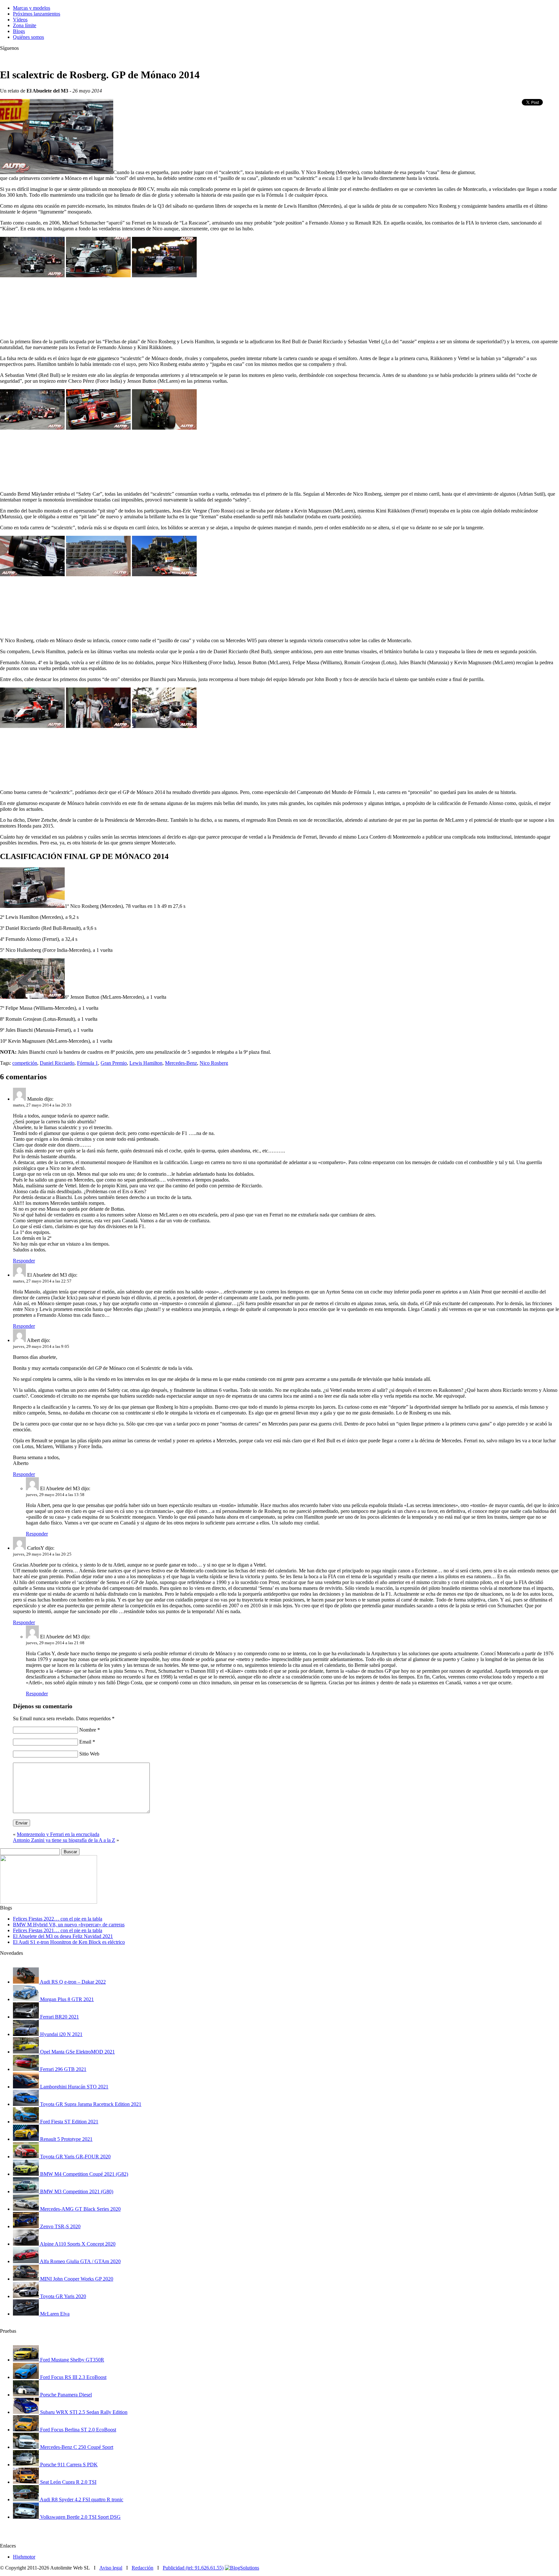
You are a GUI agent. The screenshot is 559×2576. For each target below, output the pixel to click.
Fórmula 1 (88, 1063)
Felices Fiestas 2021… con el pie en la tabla (58, 1930)
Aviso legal (111, 2568)
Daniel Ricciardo (57, 1063)
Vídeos (20, 20)
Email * (87, 1742)
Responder (24, 1261)
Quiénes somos (28, 37)
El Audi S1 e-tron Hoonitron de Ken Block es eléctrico (69, 1942)
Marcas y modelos (32, 8)
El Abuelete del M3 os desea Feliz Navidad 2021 (63, 1936)
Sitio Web (89, 1754)
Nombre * (90, 1730)
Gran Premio (114, 1063)
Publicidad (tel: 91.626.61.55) (193, 2568)
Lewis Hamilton (146, 1063)
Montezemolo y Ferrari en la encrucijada (58, 1834)
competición (25, 1063)
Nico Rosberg (214, 1063)
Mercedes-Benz (181, 1063)
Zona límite (25, 25)
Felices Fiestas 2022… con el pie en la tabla (58, 1919)
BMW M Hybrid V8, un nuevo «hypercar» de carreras (69, 1925)
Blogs (19, 31)
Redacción (142, 2568)
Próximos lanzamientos (37, 14)
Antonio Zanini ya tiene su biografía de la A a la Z (64, 1840)
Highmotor (24, 2557)
